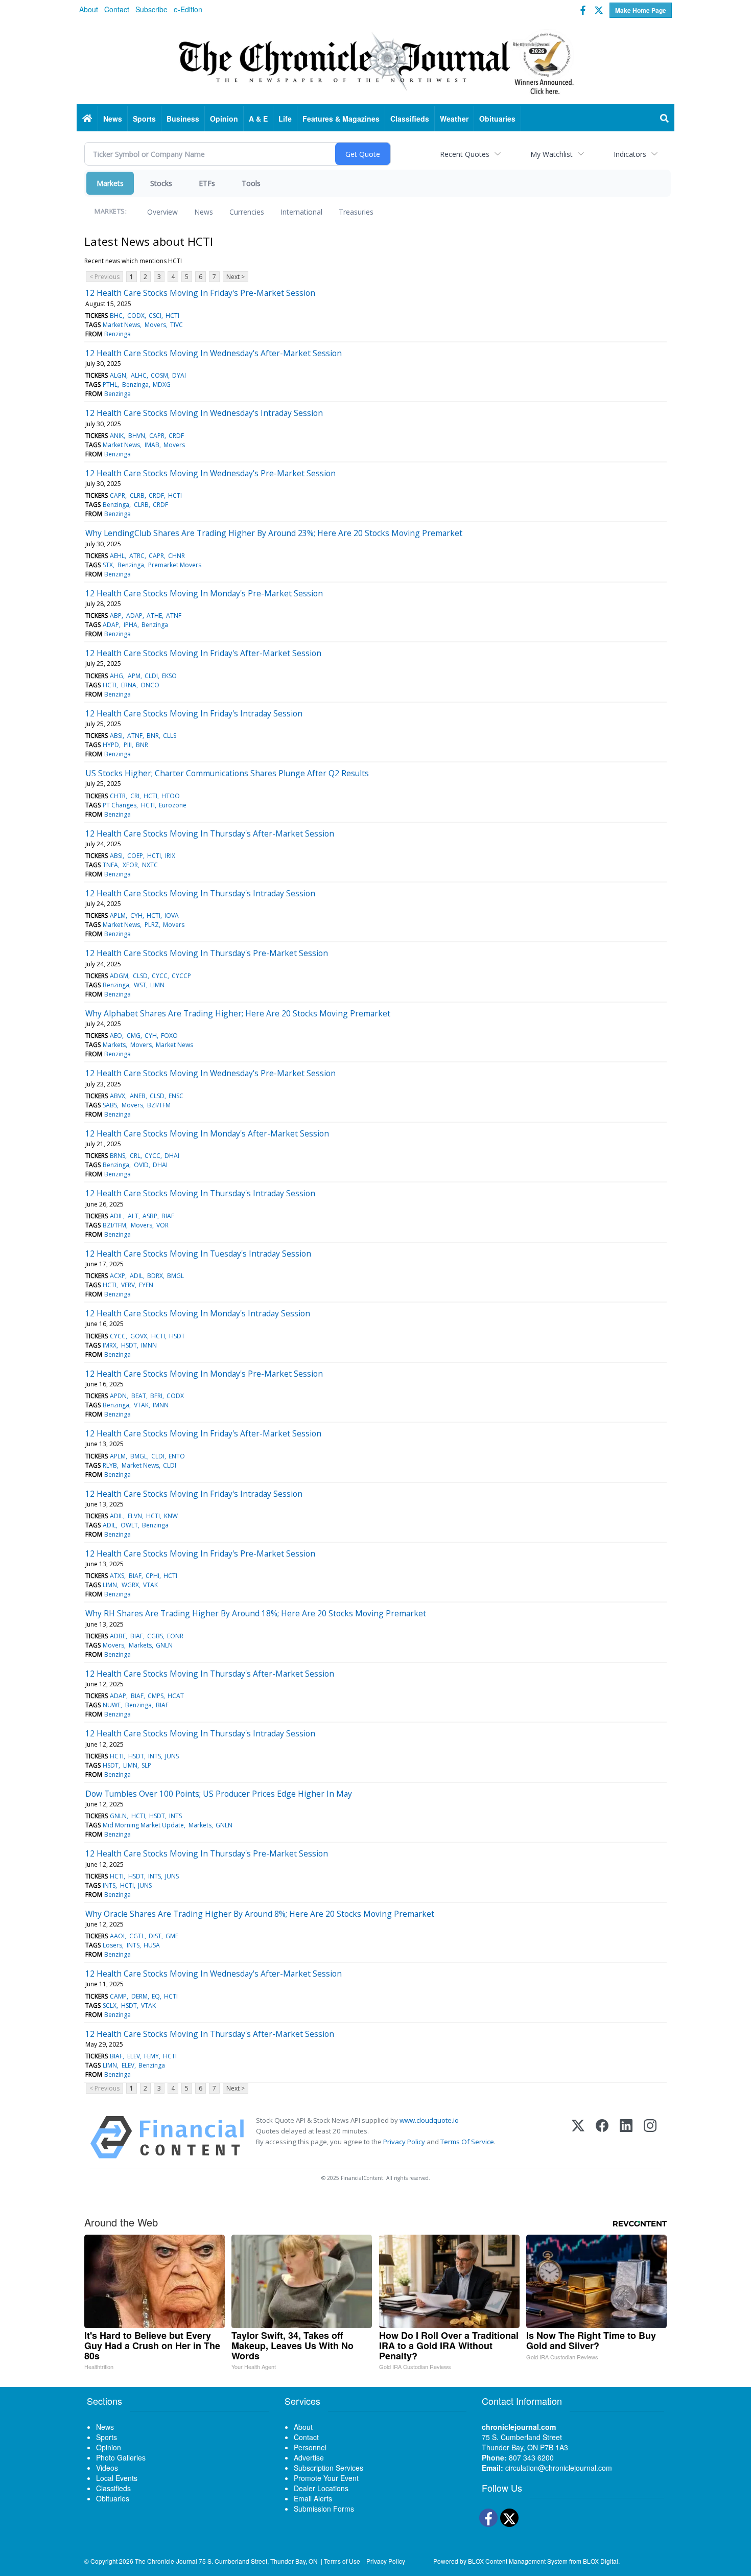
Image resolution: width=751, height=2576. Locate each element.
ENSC (176, 1096)
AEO (116, 1036)
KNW (171, 1516)
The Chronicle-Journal (166, 2561)
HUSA (152, 1945)
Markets (110, 183)
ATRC (137, 556)
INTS (155, 1756)
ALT (133, 1216)
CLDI (151, 676)
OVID (141, 1165)
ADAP (134, 616)
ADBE (118, 1636)
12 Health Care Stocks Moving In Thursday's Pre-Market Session (207, 953)
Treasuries (356, 212)
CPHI (152, 1576)
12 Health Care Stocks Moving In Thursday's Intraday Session (200, 893)
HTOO (171, 796)
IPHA (131, 625)
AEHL (117, 556)
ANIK (117, 436)
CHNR (177, 556)
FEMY (151, 2056)
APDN (118, 1396)
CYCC (160, 976)
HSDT (177, 1336)
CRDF (176, 436)
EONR (175, 1636)
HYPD (111, 745)
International (301, 212)
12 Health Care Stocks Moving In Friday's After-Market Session (203, 653)
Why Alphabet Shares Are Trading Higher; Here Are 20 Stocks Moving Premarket (238, 1013)
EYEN (146, 1285)
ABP (116, 616)
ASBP (150, 1216)
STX (108, 565)
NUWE (112, 1705)
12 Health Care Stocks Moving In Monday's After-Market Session (207, 1133)
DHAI (172, 1156)
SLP (146, 1765)
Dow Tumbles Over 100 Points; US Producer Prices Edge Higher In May (219, 1794)
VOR (162, 1225)
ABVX (118, 1096)
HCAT (176, 1696)
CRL (135, 1156)
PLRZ (152, 925)
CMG (134, 1036)
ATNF (174, 616)
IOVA (172, 915)
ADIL (116, 1216)
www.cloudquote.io (429, 2120)
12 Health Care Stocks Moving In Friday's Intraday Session (194, 713)
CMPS (156, 1696)
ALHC (139, 375)
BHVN (137, 436)
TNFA (110, 865)
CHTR (118, 796)
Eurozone (173, 805)
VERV (128, 1285)
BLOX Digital (601, 2561)
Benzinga (118, 334)
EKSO (169, 676)
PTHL (110, 385)
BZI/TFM (159, 1105)
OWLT (129, 1525)
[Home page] (375, 62)
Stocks (161, 183)
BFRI (156, 1396)
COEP (135, 856)
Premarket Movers (175, 565)
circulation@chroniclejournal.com (559, 2468)
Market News (121, 325)
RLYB (110, 1465)
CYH (136, 915)
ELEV (134, 2056)
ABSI (116, 736)
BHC (116, 316)
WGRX (130, 1585)
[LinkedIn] (626, 2137)
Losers (112, 1945)
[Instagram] (650, 2137)
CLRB (137, 495)
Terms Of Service (467, 2142)
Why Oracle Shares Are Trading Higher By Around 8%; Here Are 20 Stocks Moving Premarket (260, 1914)
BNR (153, 736)
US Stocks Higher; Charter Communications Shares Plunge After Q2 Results (227, 773)
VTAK (141, 1405)
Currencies (247, 212)
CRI (135, 796)
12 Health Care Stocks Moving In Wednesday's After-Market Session (214, 353)
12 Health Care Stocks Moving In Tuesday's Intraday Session (198, 1254)
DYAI (179, 375)
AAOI (117, 1936)
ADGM (119, 976)
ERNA (129, 685)
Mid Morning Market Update (143, 1825)
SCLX (110, 2005)
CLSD (140, 976)
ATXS (117, 1576)
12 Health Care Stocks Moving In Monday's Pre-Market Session (204, 593)
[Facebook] (602, 2137)
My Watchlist (551, 154)
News (204, 212)
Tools (251, 183)
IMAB (152, 445)
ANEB (138, 1096)
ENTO (177, 1456)
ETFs (207, 183)
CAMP (118, 1996)
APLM (118, 915)
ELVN (135, 1516)
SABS (110, 1105)
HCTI (172, 316)
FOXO (169, 1036)
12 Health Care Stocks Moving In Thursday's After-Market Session (210, 833)
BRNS (118, 1156)
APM (134, 676)
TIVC (177, 325)
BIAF (168, 1216)
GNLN (164, 1645)
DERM (139, 1996)
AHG (116, 676)
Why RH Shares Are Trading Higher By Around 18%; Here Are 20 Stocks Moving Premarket (256, 1613)
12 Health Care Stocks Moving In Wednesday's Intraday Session (204, 413)
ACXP (118, 1276)
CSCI (155, 316)
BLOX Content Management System (518, 2561)
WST (140, 985)
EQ (156, 1996)
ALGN (118, 375)
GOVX (139, 1336)
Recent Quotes (465, 154)
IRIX (170, 856)
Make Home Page (641, 10)
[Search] (665, 119)
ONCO (150, 685)
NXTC (150, 865)
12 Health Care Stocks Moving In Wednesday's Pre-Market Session (210, 473)
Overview (162, 212)
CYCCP (181, 976)
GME (172, 1936)
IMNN (149, 1345)
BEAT (139, 1396)
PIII (128, 745)
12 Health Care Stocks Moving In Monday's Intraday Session (198, 1313)
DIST (155, 1936)
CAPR (157, 436)
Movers (155, 325)
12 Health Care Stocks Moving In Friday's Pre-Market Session (200, 293)
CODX (136, 316)
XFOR (130, 865)
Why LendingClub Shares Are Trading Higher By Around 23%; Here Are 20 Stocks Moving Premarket (274, 533)
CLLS (170, 736)
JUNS (172, 1756)
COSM (159, 375)
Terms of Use (342, 2561)
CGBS (155, 1636)
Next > (236, 277)
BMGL (175, 1276)
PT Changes (120, 805)
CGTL (137, 1936)
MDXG (162, 385)
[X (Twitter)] (578, 2137)
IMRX (110, 1345)
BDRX (155, 1276)
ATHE (154, 616)
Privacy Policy (404, 2142)
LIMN (157, 985)
